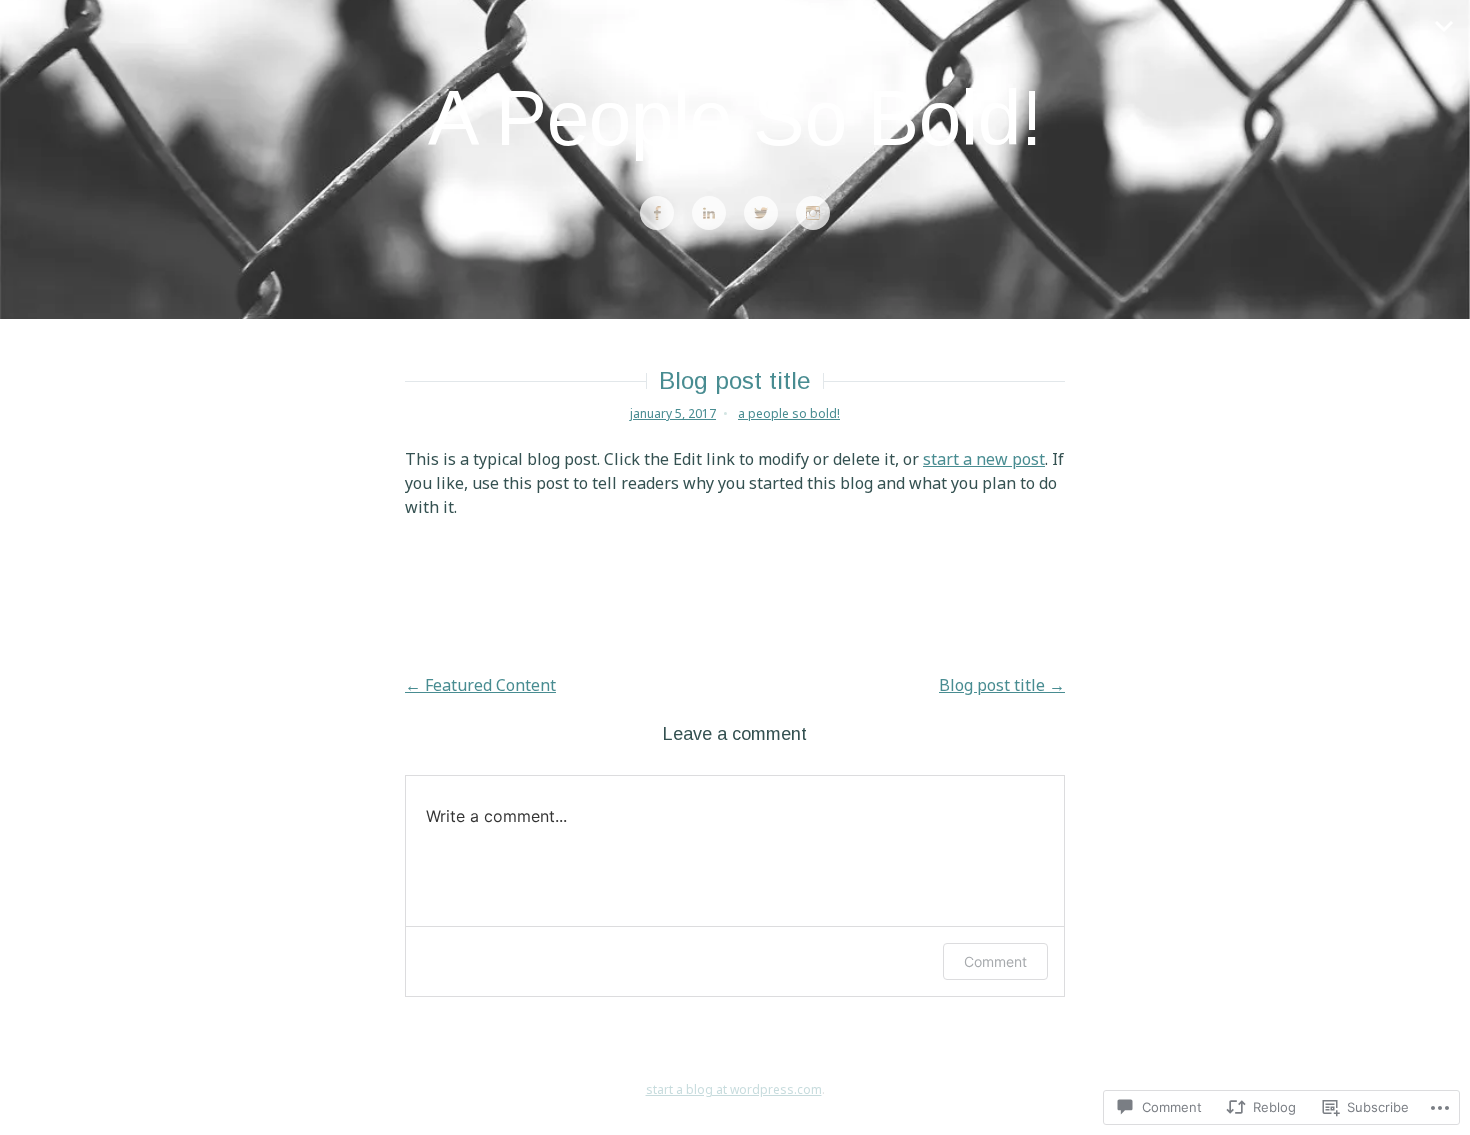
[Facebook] (657, 214)
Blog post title (1002, 685)
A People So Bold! (735, 118)
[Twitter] (761, 214)
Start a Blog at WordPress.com (734, 1089)
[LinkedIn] (709, 214)
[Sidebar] (1445, 25)
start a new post (984, 459)
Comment (995, 961)
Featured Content (480, 685)
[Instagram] (813, 214)
